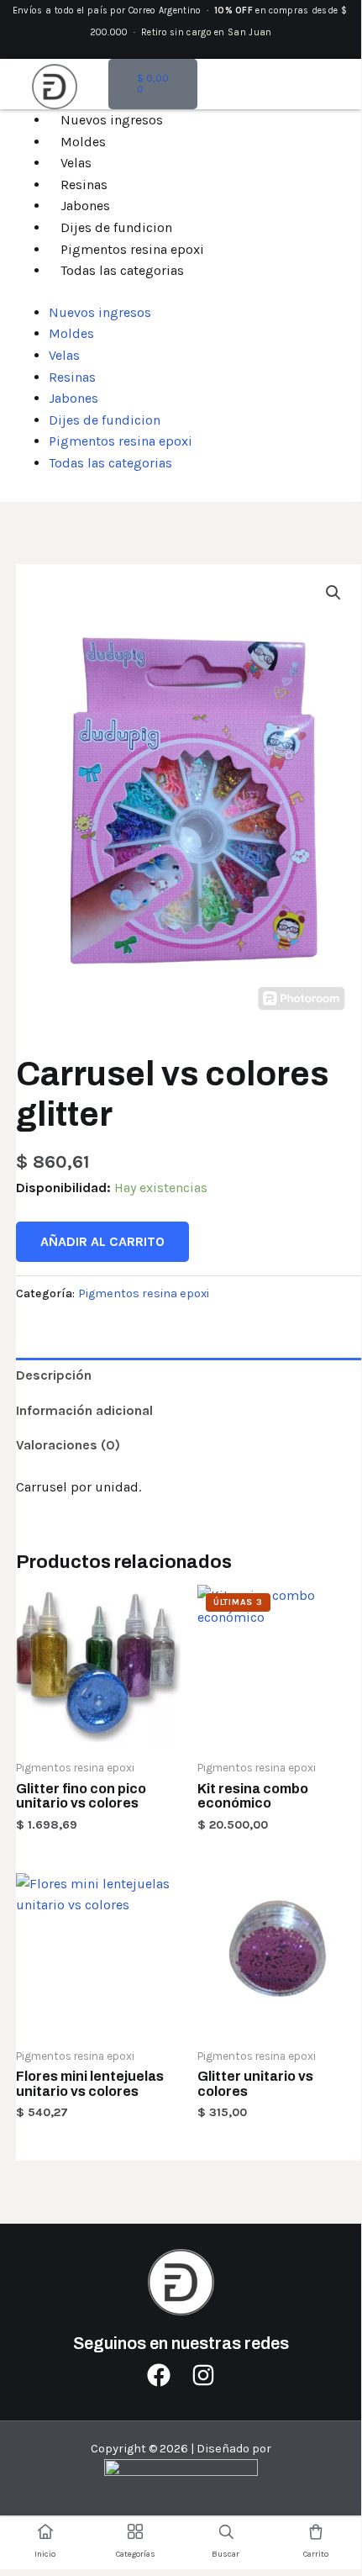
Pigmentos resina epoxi (132, 249)
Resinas (84, 185)
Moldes (83, 142)
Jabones (85, 206)
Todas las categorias (122, 270)
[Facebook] (159, 2375)
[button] (333, 593)
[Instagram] (203, 2375)
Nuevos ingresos (112, 120)
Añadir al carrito (102, 1241)
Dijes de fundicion (116, 227)
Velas (76, 163)
